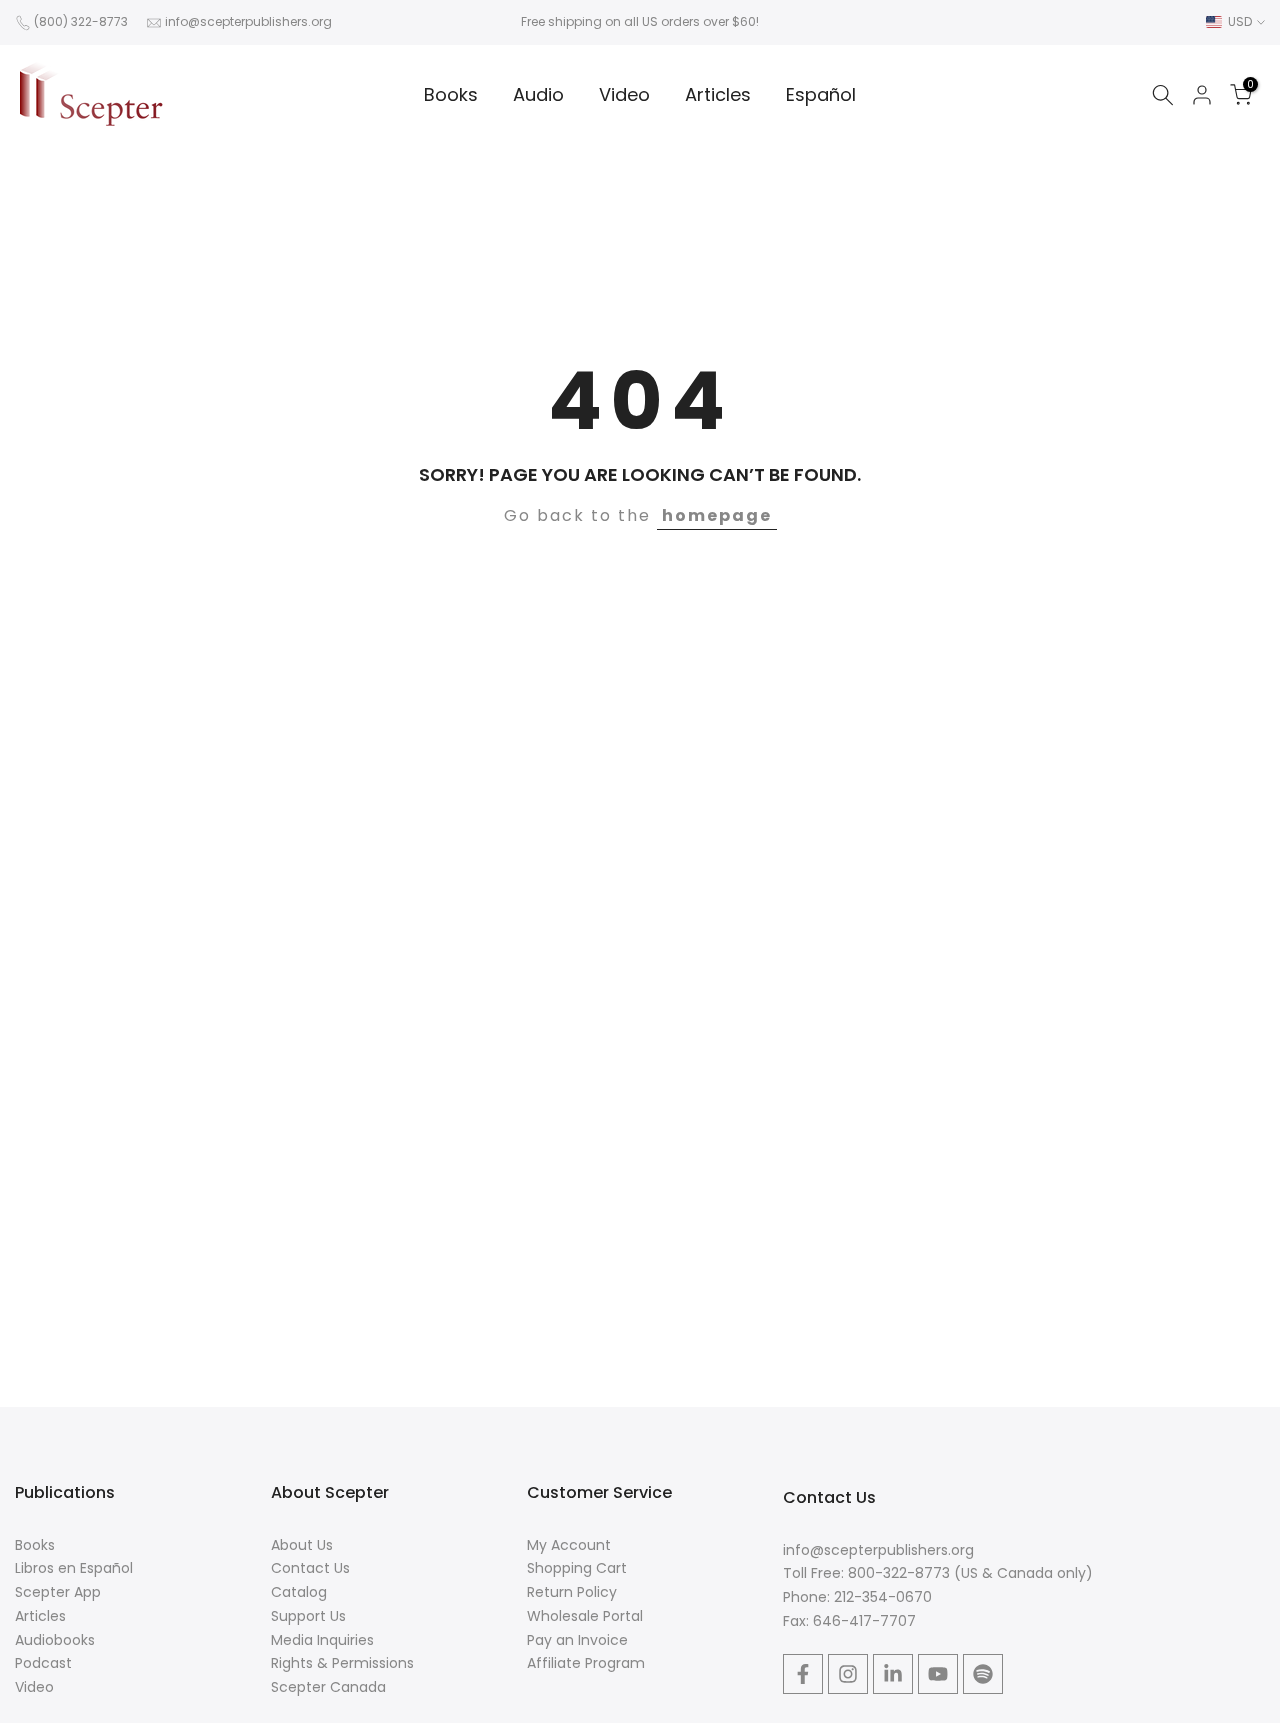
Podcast (43, 1663)
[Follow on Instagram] (848, 1674)
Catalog (299, 1592)
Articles (718, 94)
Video (624, 94)
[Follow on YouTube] (938, 1674)
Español (821, 94)
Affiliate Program (586, 1663)
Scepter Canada (328, 1687)
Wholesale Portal (585, 1616)
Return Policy (572, 1592)
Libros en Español (74, 1568)
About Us (302, 1545)
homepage (717, 515)
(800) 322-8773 (81, 21)
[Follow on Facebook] (803, 1674)
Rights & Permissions (342, 1663)
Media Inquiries (322, 1640)
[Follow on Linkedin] (893, 1674)
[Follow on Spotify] (983, 1674)
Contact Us (310, 1568)
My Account (569, 1545)
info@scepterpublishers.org (248, 21)
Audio (538, 94)
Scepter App (58, 1592)
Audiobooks (55, 1640)
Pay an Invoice (577, 1640)
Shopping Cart (577, 1568)
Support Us (308, 1616)
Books (451, 94)
